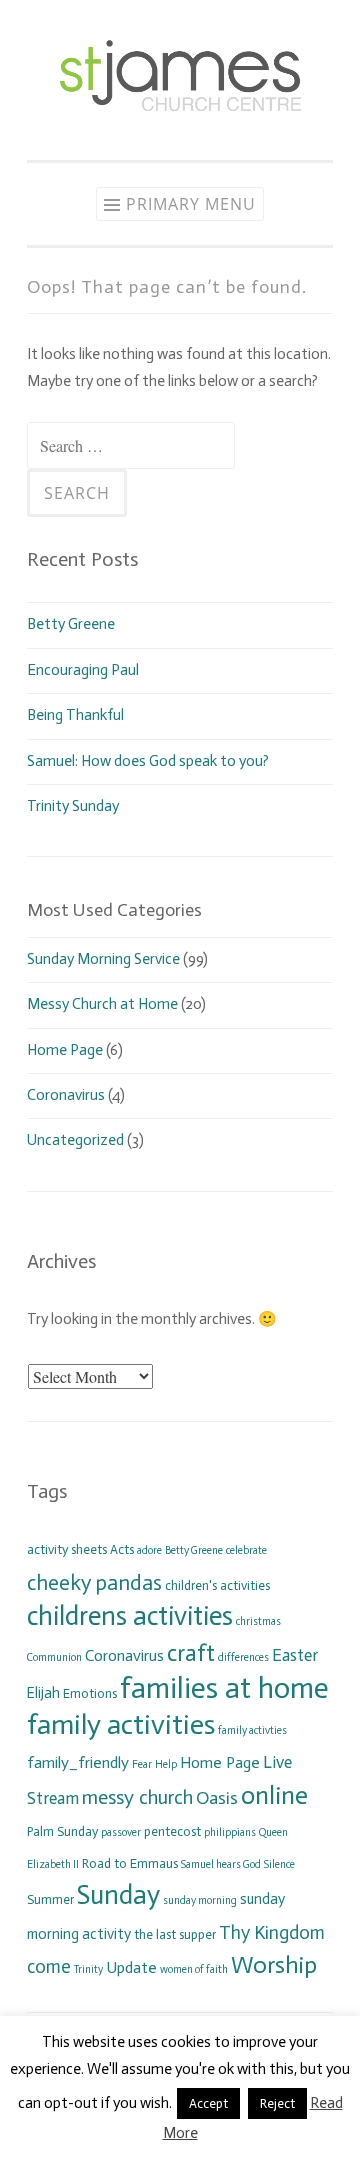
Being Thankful (75, 715)
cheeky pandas (94, 1582)
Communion (54, 1657)
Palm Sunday (62, 1831)
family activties (252, 1730)
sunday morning (200, 1900)
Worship (274, 1965)
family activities (121, 1724)
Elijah (43, 1693)
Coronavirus (66, 1095)
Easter (295, 1655)
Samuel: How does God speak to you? (148, 761)
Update (131, 1967)
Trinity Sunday (73, 806)
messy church (137, 1797)
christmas (258, 1621)
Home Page (65, 1050)
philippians (230, 1832)
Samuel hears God (221, 1864)
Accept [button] (208, 2103)
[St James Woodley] (180, 119)
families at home (224, 1688)
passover (121, 1832)
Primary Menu (191, 204)
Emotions (90, 1693)
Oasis (217, 1798)
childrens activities (130, 1616)
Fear (142, 1764)
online (274, 1795)
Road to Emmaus (130, 1863)
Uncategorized (75, 1140)
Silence (279, 1864)
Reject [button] (277, 2103)
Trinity (88, 1969)
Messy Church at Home (102, 1004)
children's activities (217, 1585)
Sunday (118, 1895)
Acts (122, 1549)
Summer (50, 1899)
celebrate (246, 1550)
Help (166, 1764)
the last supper (175, 1934)
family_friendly (78, 1762)
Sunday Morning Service (103, 959)
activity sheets (67, 1549)
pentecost (172, 1831)
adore (149, 1550)
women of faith (194, 1969)
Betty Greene (71, 624)
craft (191, 1653)
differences (243, 1657)
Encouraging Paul (83, 670)
